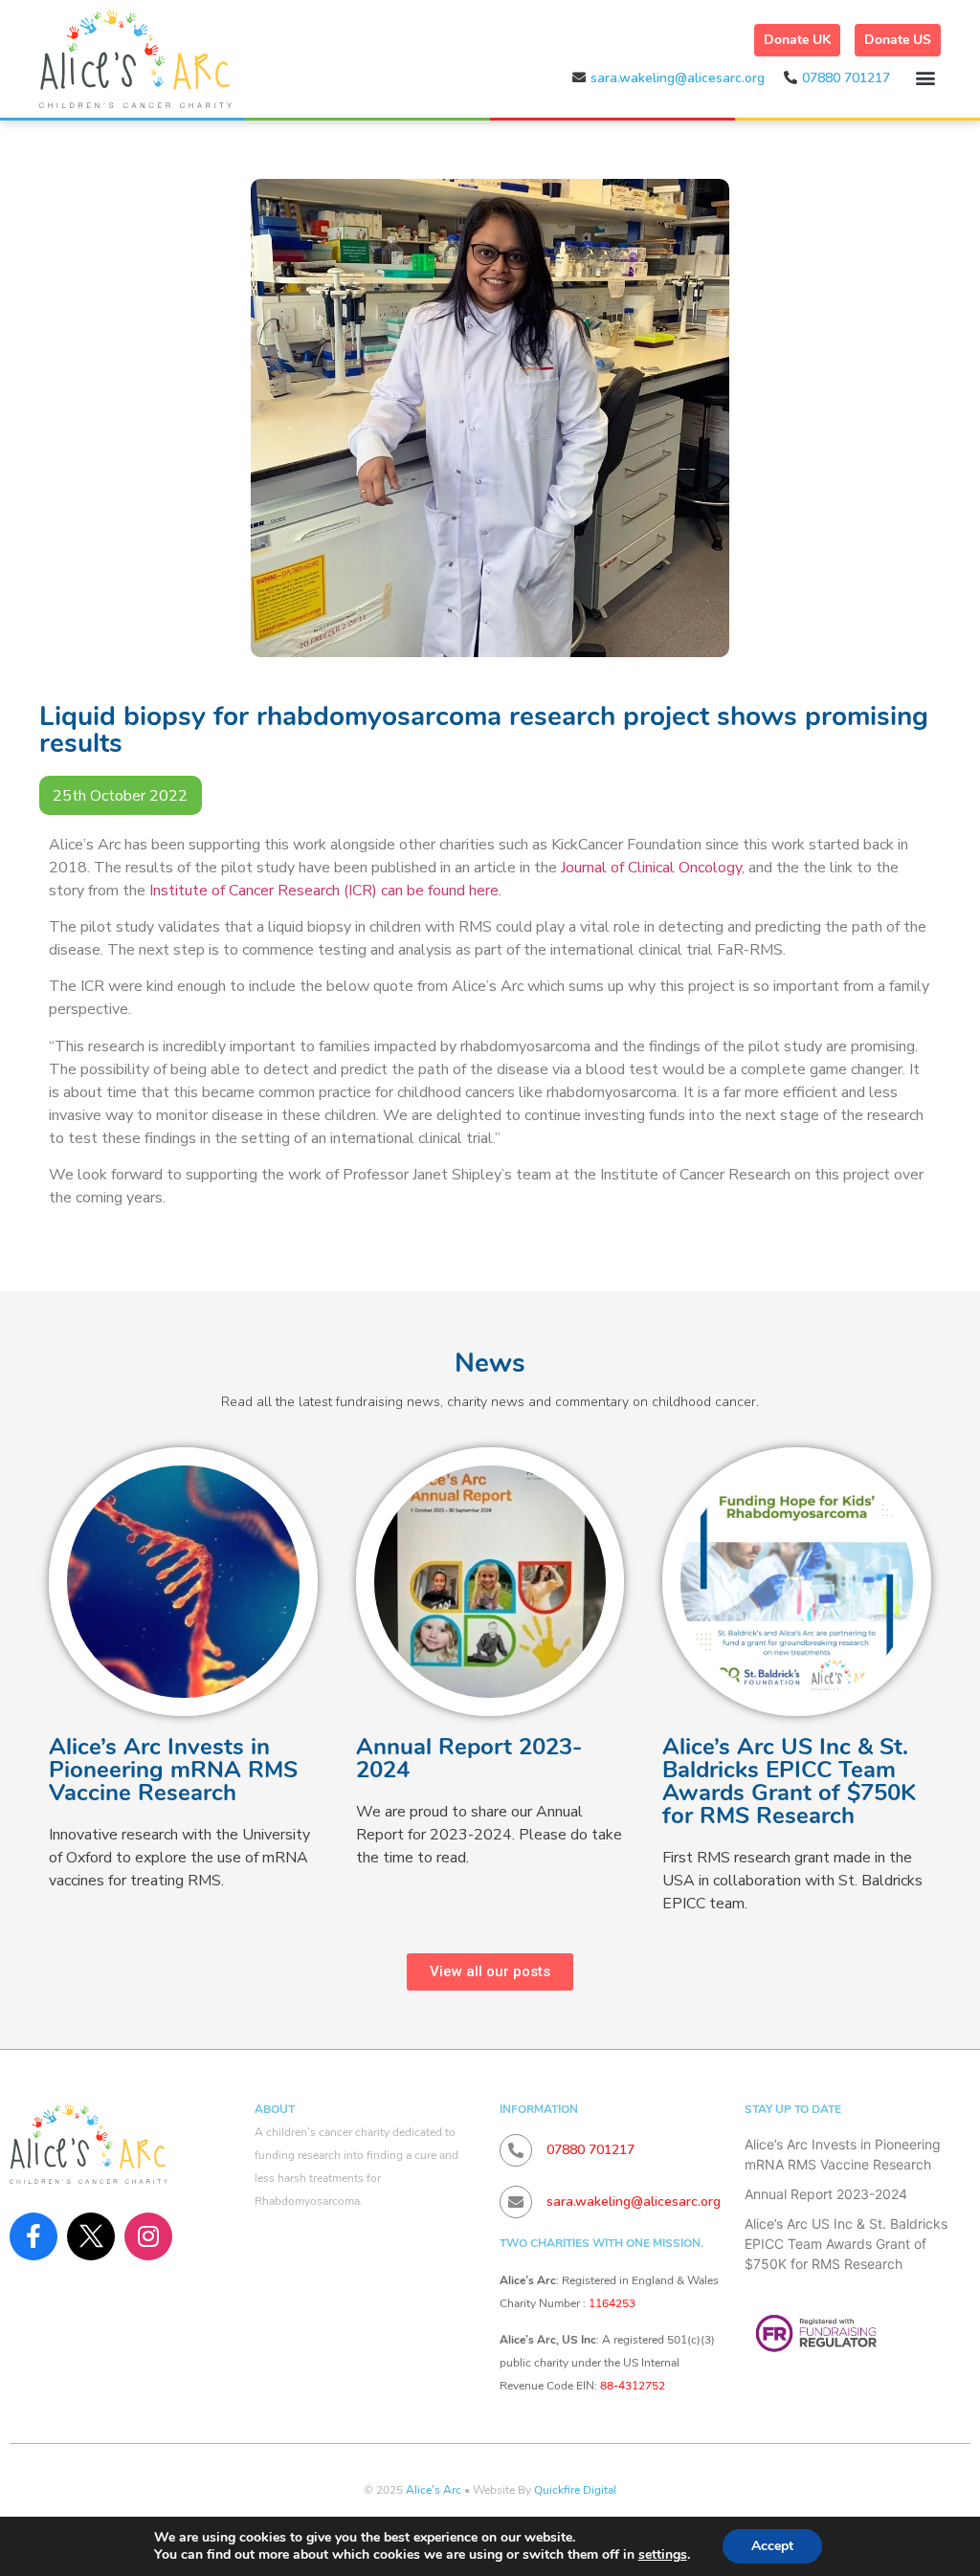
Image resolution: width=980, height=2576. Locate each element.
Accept (772, 2546)
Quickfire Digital (575, 2490)
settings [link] (663, 2554)
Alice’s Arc (434, 2490)
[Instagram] (148, 2236)
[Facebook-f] (33, 2236)
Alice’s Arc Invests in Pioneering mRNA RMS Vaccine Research (173, 1770)
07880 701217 (846, 78)
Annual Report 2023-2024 (469, 1758)
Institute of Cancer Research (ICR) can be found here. (327, 891)
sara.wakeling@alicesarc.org (678, 78)
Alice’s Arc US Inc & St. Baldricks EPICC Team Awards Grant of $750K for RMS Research (789, 1781)
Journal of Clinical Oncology (651, 868)
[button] (925, 77)
